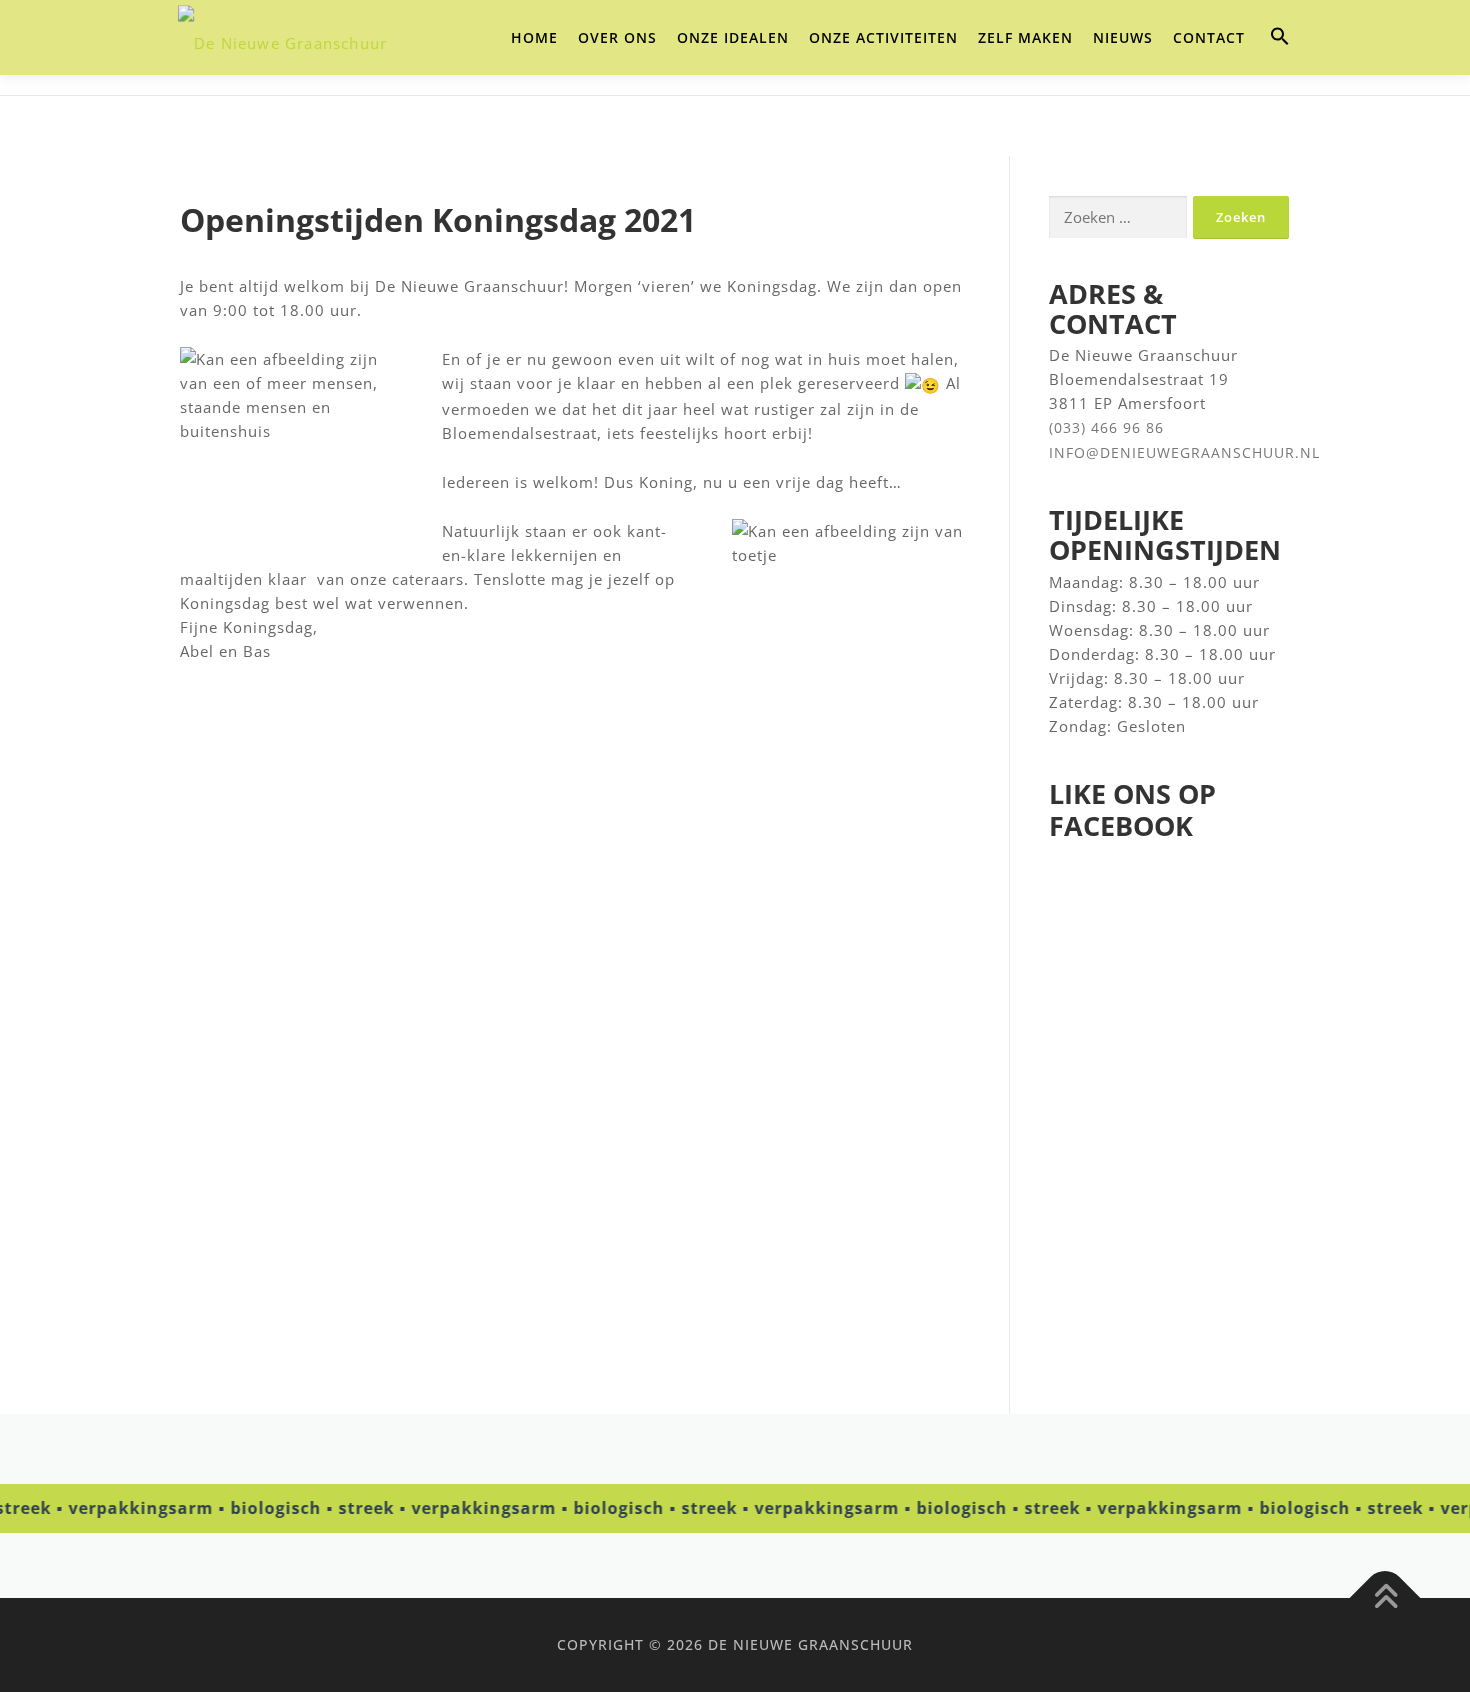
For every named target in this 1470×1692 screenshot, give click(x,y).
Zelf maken (1025, 37)
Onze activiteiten (883, 37)
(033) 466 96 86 (1106, 427)
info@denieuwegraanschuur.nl (1184, 452)
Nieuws (1123, 37)
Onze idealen (733, 37)
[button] (1280, 37)
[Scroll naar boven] (1385, 1597)
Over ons (617, 37)
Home (534, 37)
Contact (1209, 37)
